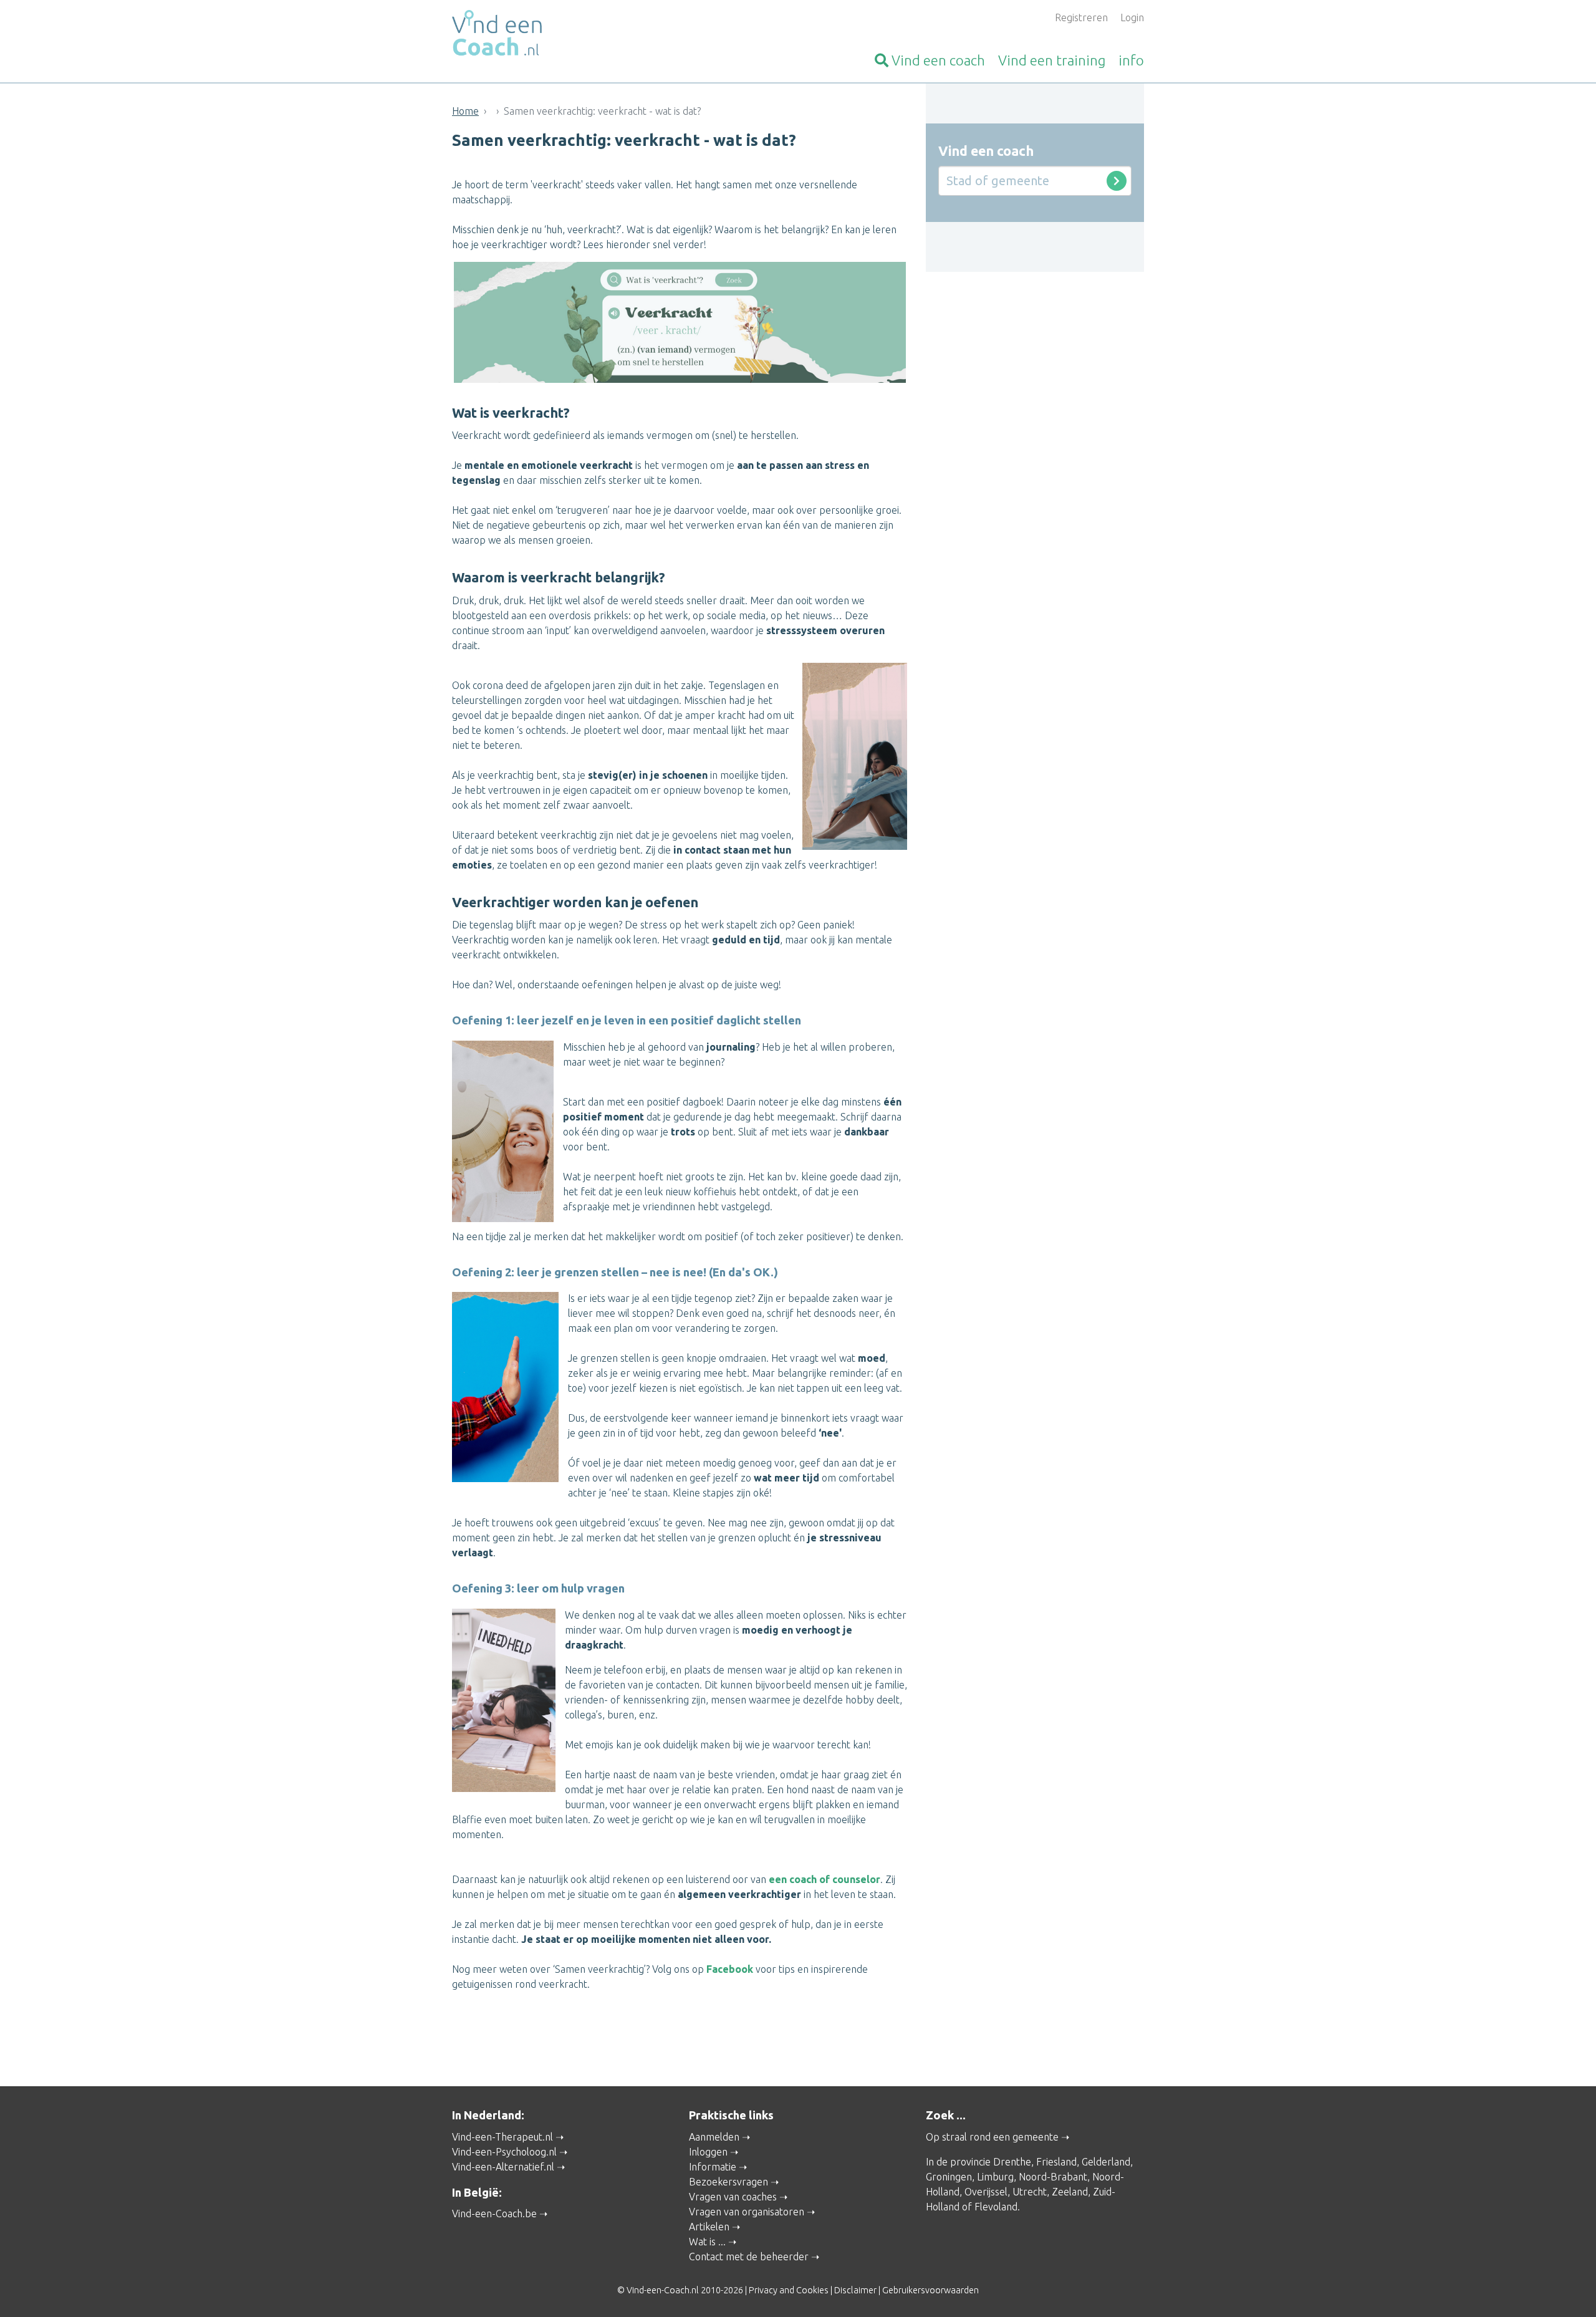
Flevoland (996, 2207)
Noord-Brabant (1053, 2177)
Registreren (1081, 17)
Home (465, 111)
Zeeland (1070, 2192)
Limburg (995, 2177)
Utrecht (1030, 2192)
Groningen (949, 2177)
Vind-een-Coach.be (494, 2213)
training (1052, 60)
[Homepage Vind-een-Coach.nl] (561, 35)
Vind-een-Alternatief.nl (503, 2167)
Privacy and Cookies (789, 2290)
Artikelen (709, 2227)
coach (938, 60)
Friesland (1056, 2162)
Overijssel (986, 2192)
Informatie (713, 2167)
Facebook (730, 1969)
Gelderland (1106, 2162)
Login (1132, 17)
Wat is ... (707, 2242)
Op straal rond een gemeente (992, 2137)
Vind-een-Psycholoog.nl (504, 2152)
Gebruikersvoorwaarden (930, 2290)
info (1131, 60)
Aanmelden (714, 2137)
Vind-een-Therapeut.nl (502, 2137)
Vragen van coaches (733, 2197)
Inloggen (708, 2152)
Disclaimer (855, 2290)
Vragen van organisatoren (747, 2212)
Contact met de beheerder (749, 2257)
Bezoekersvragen (728, 2182)
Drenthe (1012, 2162)
